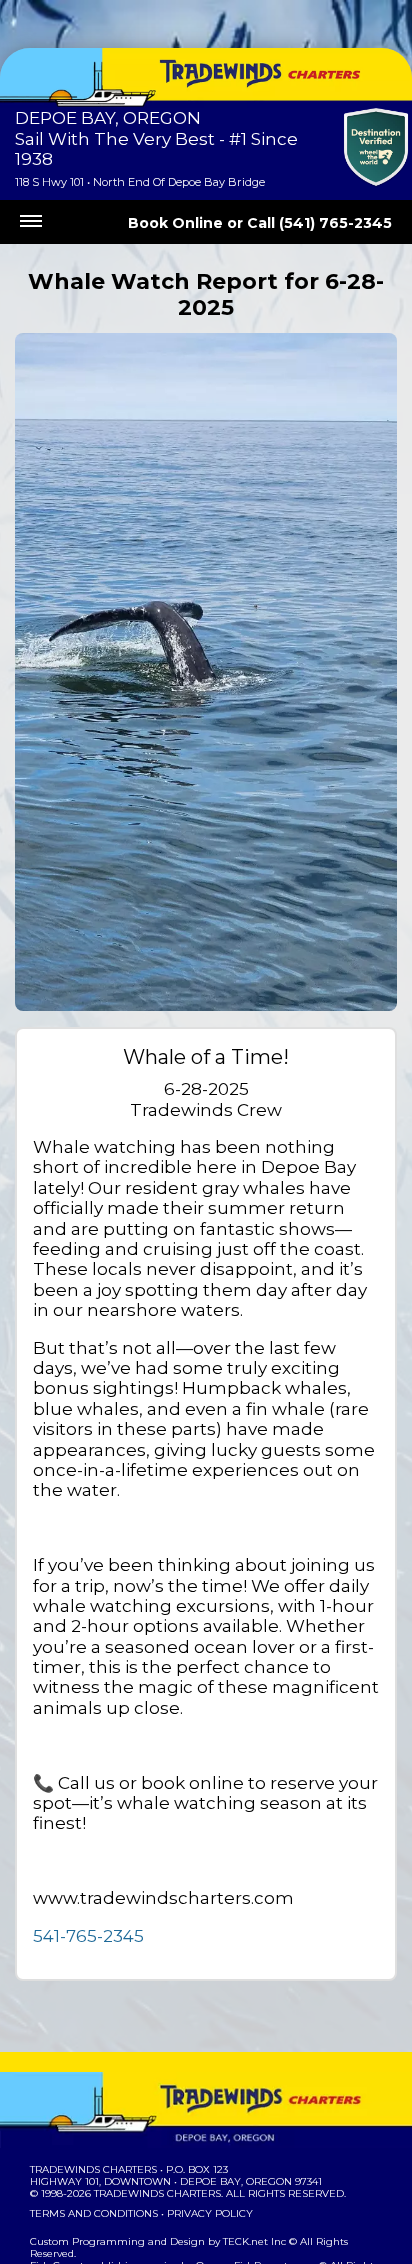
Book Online (175, 223)
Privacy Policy (210, 2213)
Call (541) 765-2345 (319, 223)
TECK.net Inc (254, 2241)
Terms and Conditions (94, 2213)
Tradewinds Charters (93, 2169)
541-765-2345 (88, 1936)
